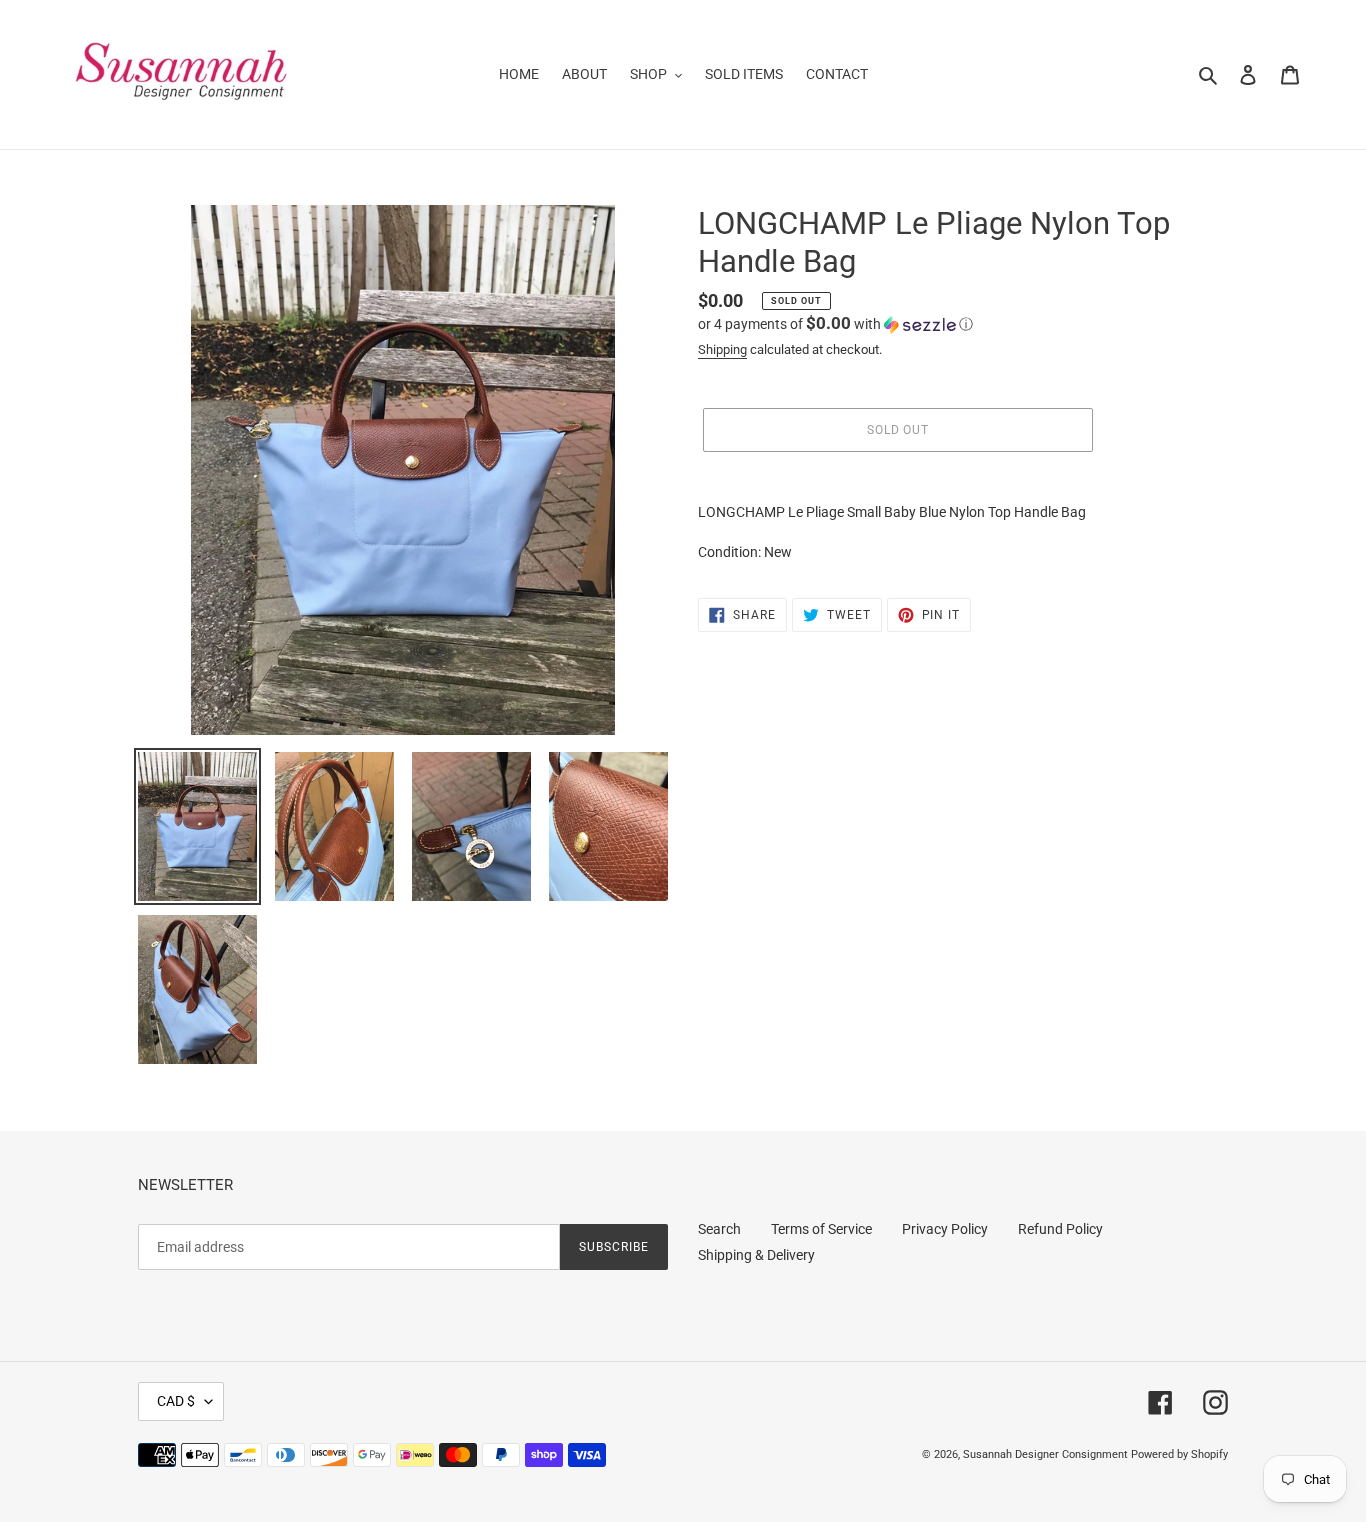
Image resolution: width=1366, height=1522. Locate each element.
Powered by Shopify (1179, 1454)
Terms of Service (821, 1229)
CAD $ (176, 1401)
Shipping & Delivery (756, 1255)
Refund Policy (1060, 1229)
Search (719, 1229)
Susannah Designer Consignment (1045, 1454)
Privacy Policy (945, 1229)
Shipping (722, 349)
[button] (835, 324)
